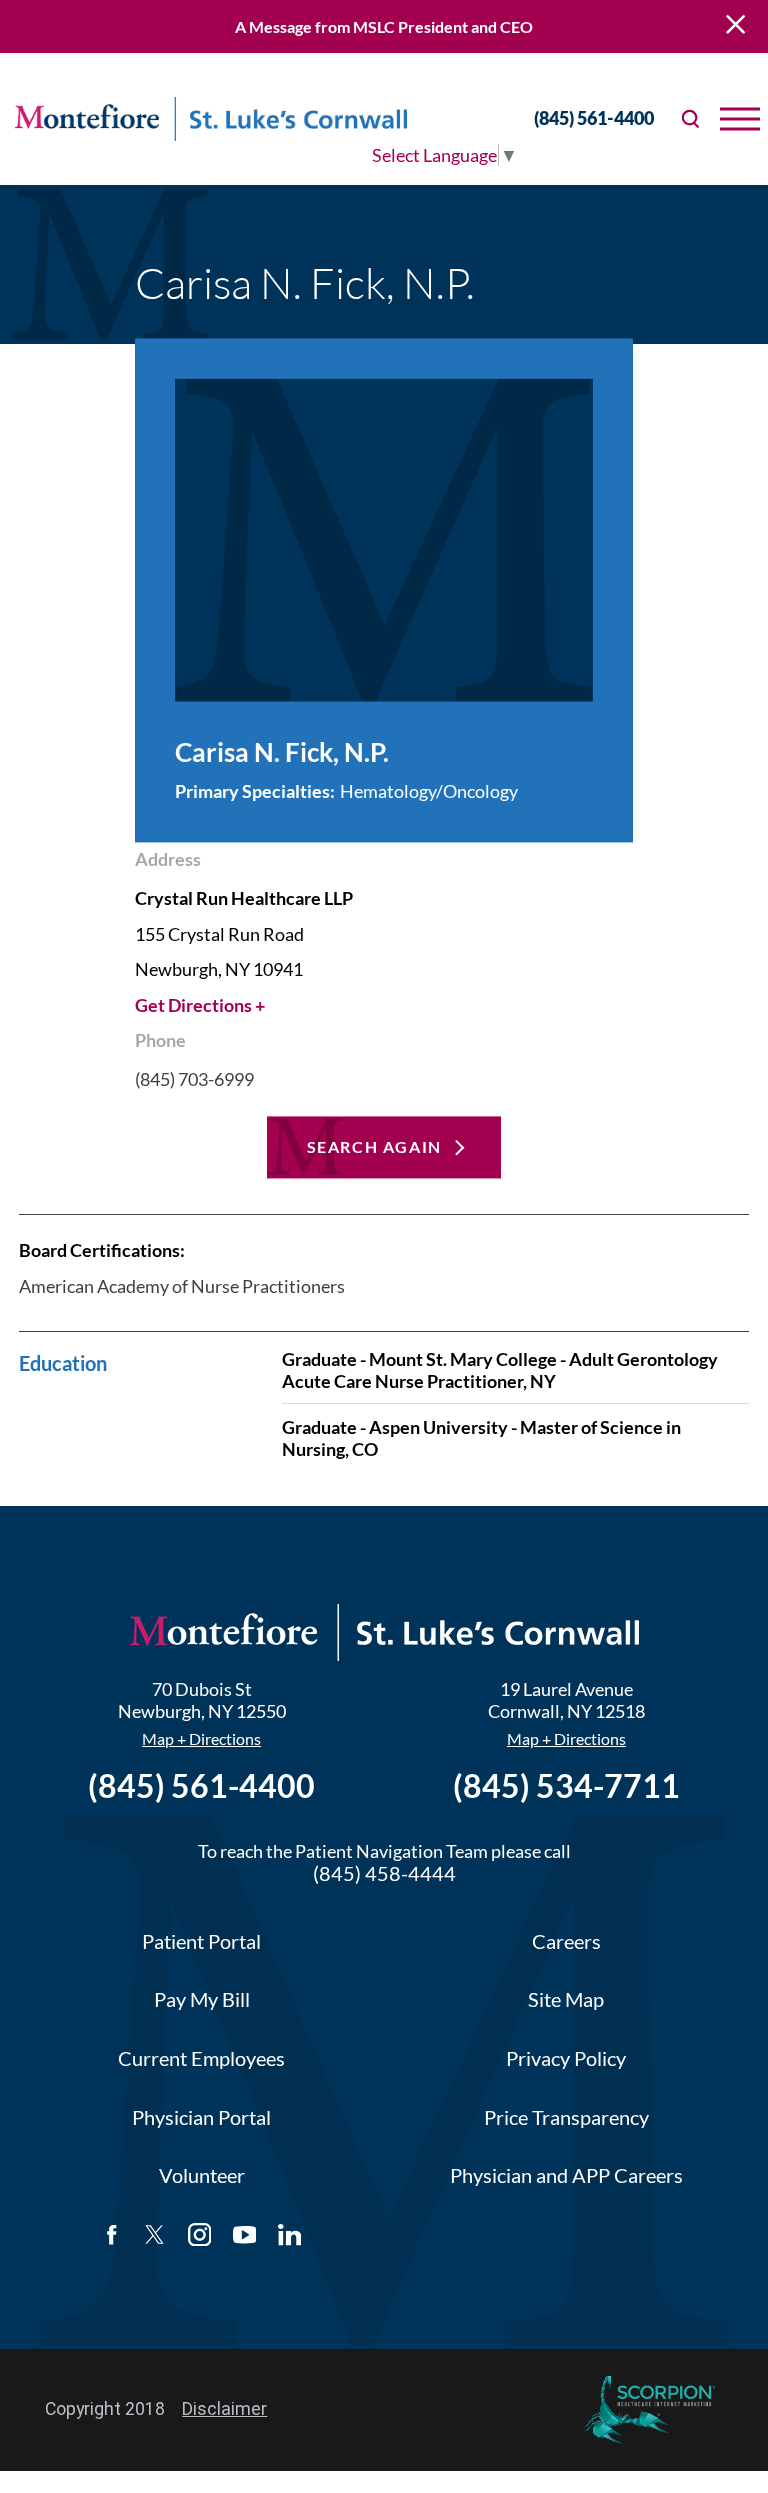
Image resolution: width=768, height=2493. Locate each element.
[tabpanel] (384, 1354)
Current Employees (201, 2058)
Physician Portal (201, 2117)
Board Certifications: (102, 1250)
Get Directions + (200, 1005)
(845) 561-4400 (594, 118)
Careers (566, 1941)
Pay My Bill (202, 1999)
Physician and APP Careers (566, 2175)
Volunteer (202, 2175)
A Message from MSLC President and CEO (384, 26)
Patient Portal (201, 1941)
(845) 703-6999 (194, 1080)
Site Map (566, 1999)
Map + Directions (201, 1739)
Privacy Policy (566, 2058)
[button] (740, 119)
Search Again (374, 1146)
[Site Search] (691, 119)
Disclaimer (224, 2409)
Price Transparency (566, 2117)
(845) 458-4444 (384, 1873)
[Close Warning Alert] (735, 26)
